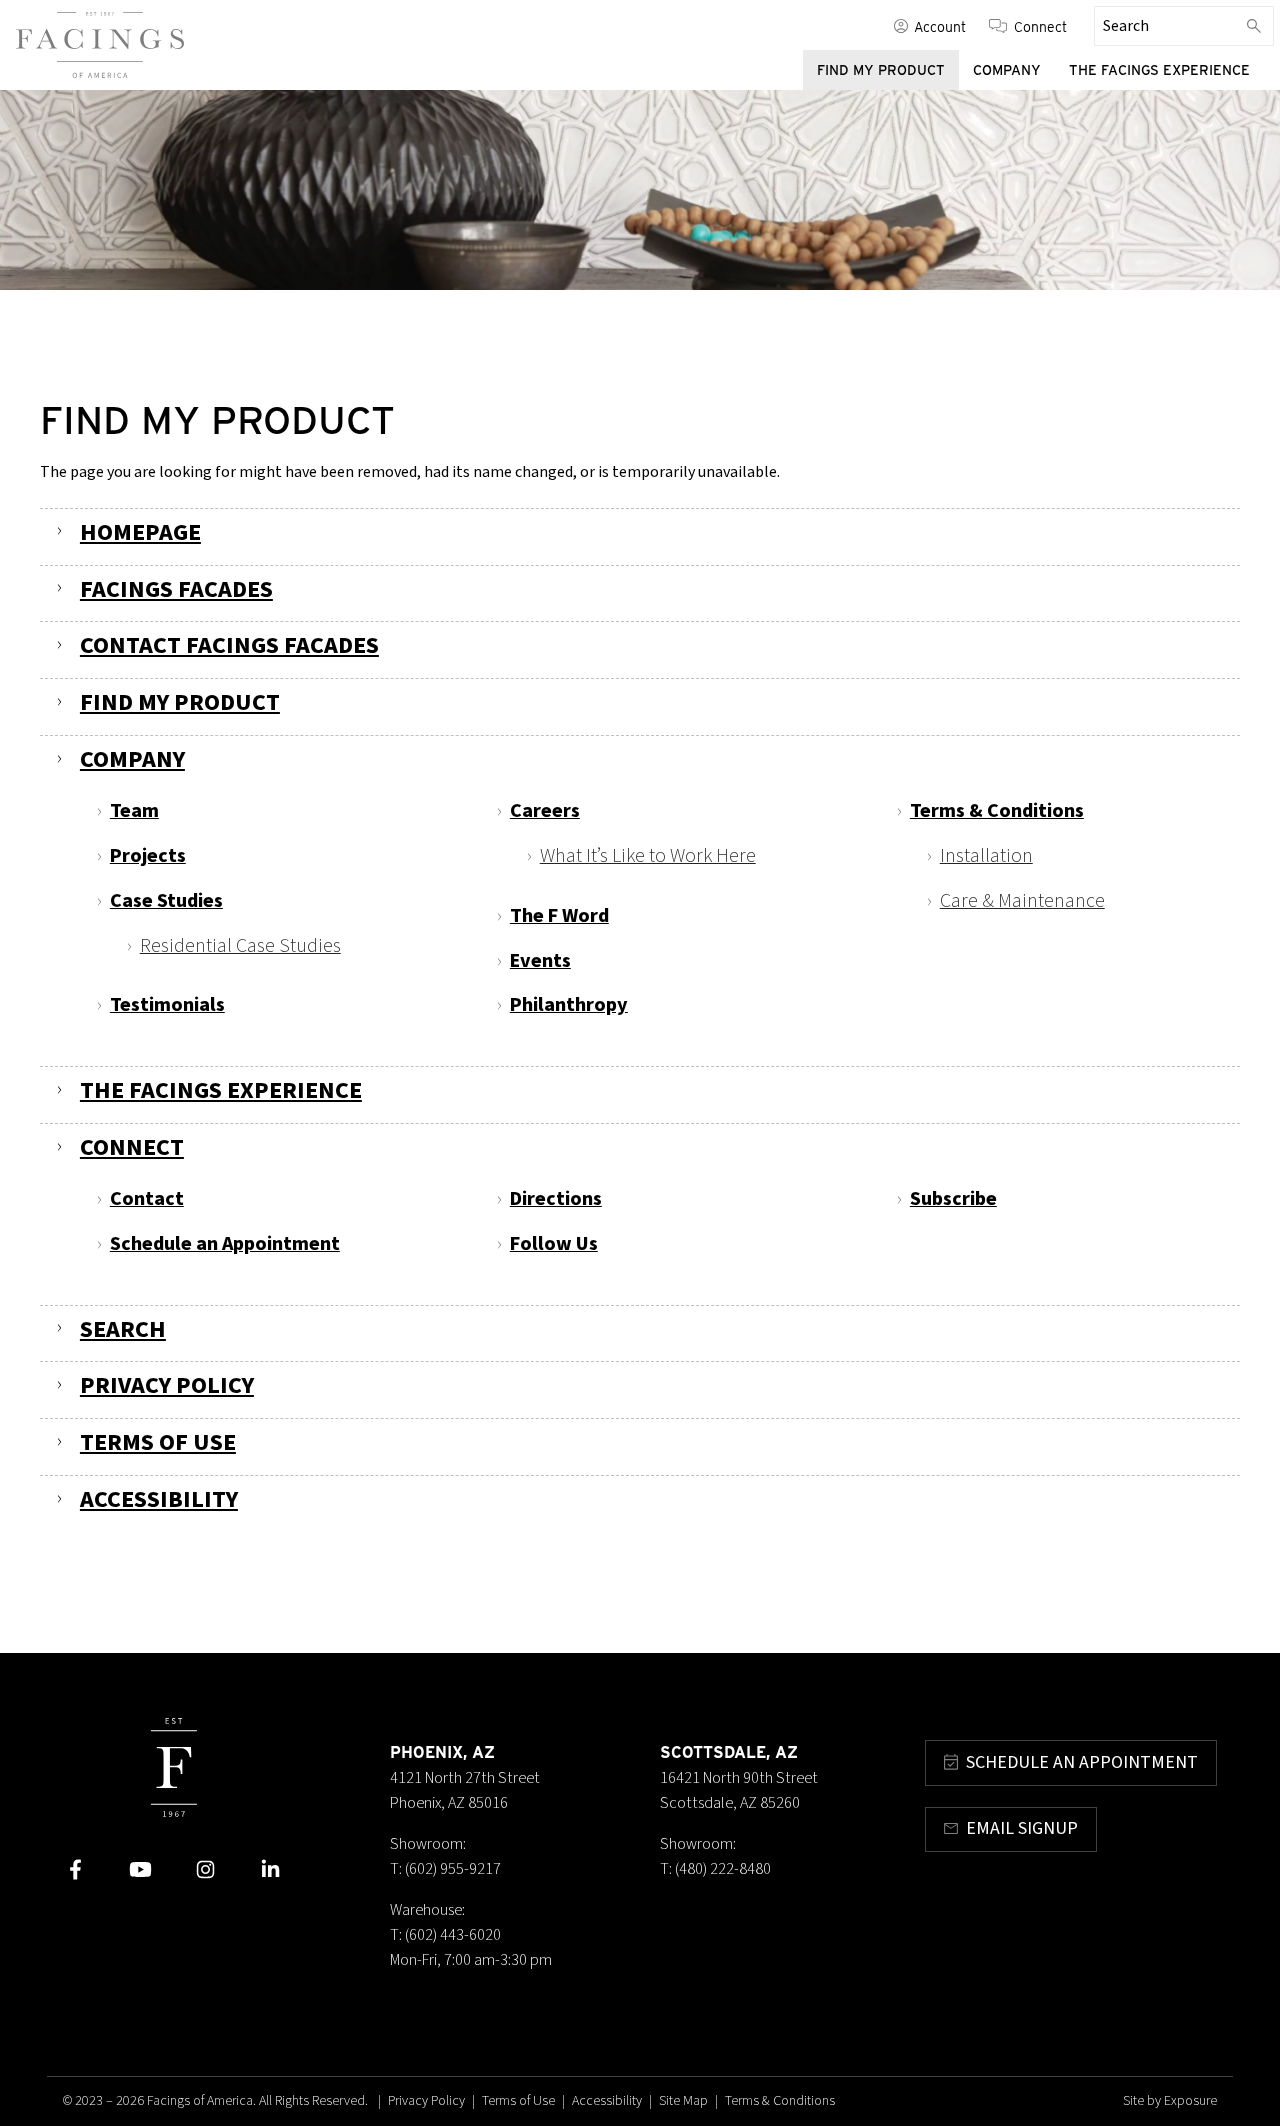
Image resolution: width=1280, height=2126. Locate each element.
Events (540, 961)
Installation (986, 856)
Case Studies (166, 901)
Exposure (1190, 2101)
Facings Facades (176, 589)
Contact (147, 1199)
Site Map (683, 2101)
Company (1007, 70)
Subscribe (953, 1199)
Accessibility (159, 1499)
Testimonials (167, 1005)
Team (134, 811)
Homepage (140, 532)
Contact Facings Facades (229, 645)
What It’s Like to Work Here (648, 856)
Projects (148, 856)
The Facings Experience (1159, 70)
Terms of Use (158, 1442)
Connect (1040, 26)
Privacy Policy (167, 1385)
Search (123, 1329)
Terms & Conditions (997, 811)
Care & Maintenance (1022, 901)
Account (940, 26)
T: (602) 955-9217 (445, 1869)
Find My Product (881, 70)
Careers (545, 811)
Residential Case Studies (240, 946)
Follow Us (554, 1244)
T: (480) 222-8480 (715, 1869)
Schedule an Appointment (225, 1244)
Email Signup (1022, 1828)
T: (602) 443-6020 (445, 1935)
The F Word (559, 916)
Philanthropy (569, 1005)
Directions (556, 1199)
